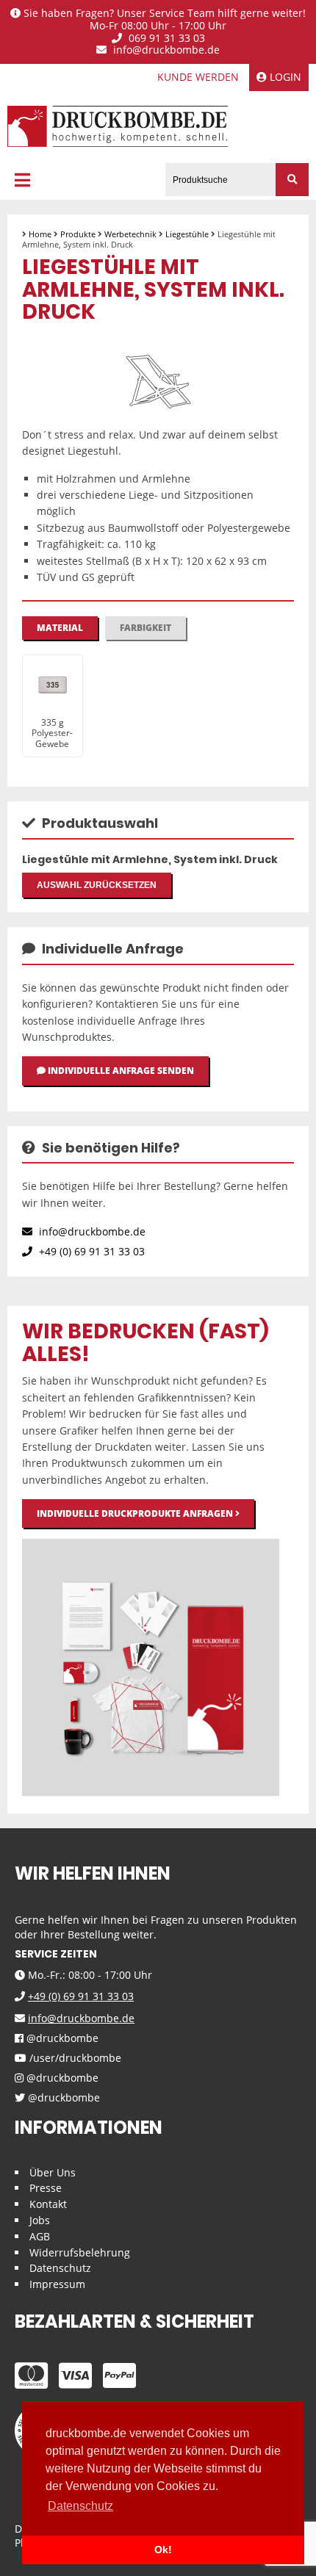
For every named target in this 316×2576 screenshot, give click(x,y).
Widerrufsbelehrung (80, 2252)
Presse (46, 2188)
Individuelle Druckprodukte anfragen (136, 1514)
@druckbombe (61, 2039)
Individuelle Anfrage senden (120, 1071)
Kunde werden (198, 77)
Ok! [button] (163, 2550)
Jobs (40, 2220)
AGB (40, 2236)
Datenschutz (60, 2268)
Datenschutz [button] (80, 2506)
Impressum (57, 2284)
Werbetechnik (130, 234)
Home (40, 234)
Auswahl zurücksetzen (97, 885)
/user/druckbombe (74, 2059)
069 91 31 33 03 (165, 39)
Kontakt (48, 2204)
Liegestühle (187, 234)
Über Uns (53, 2172)
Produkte (78, 234)
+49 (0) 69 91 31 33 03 (90, 1251)
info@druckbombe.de (165, 50)
